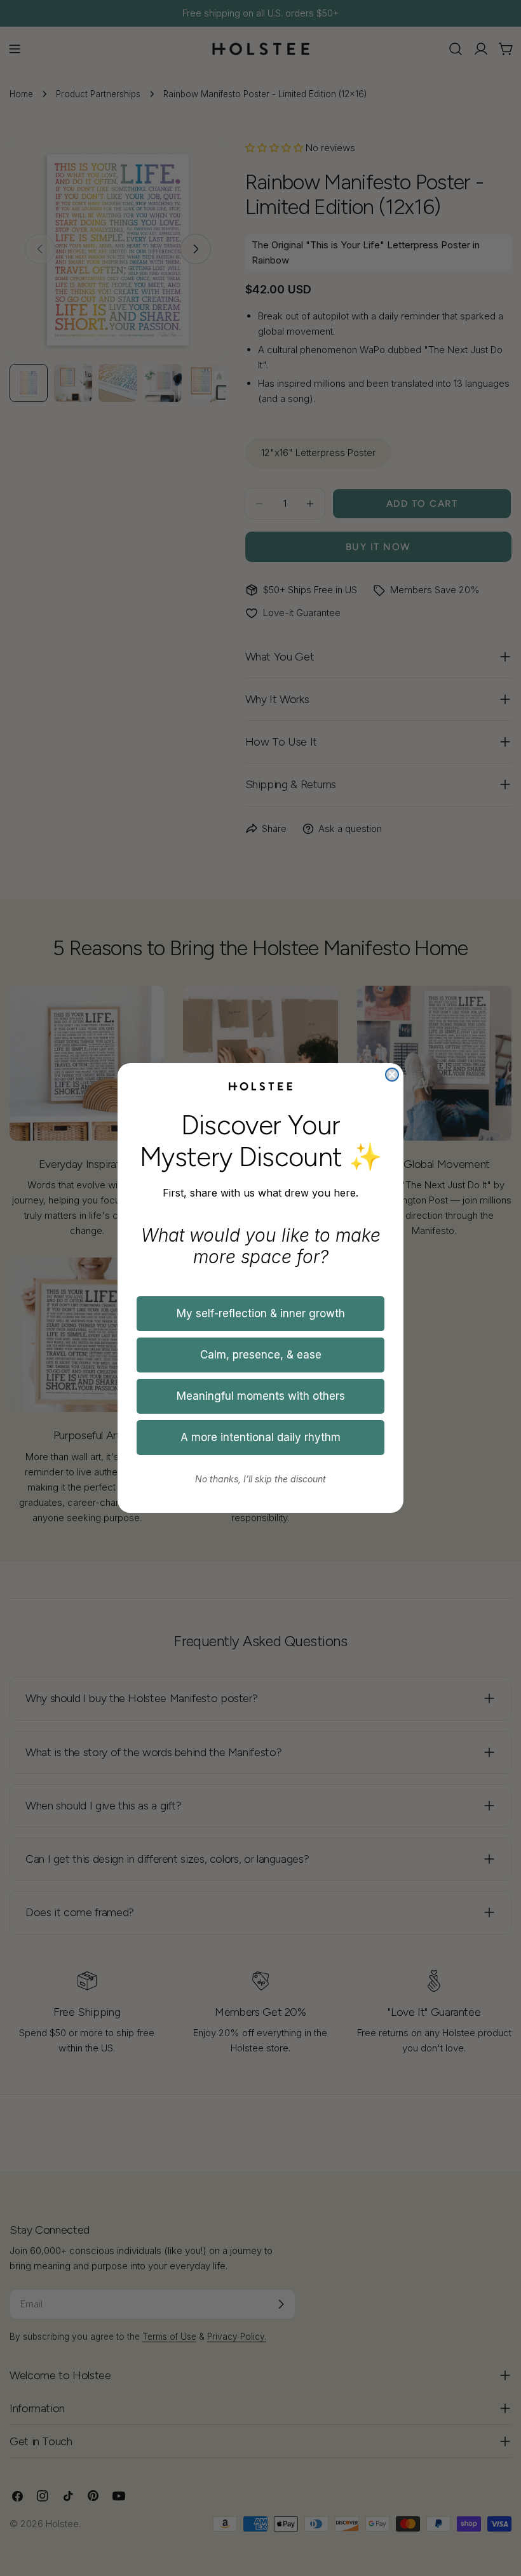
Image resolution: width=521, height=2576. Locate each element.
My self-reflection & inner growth (261, 1313)
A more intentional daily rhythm (260, 1437)
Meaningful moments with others (261, 1396)
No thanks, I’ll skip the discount (260, 1479)
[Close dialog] (392, 1075)
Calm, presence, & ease (261, 1355)
